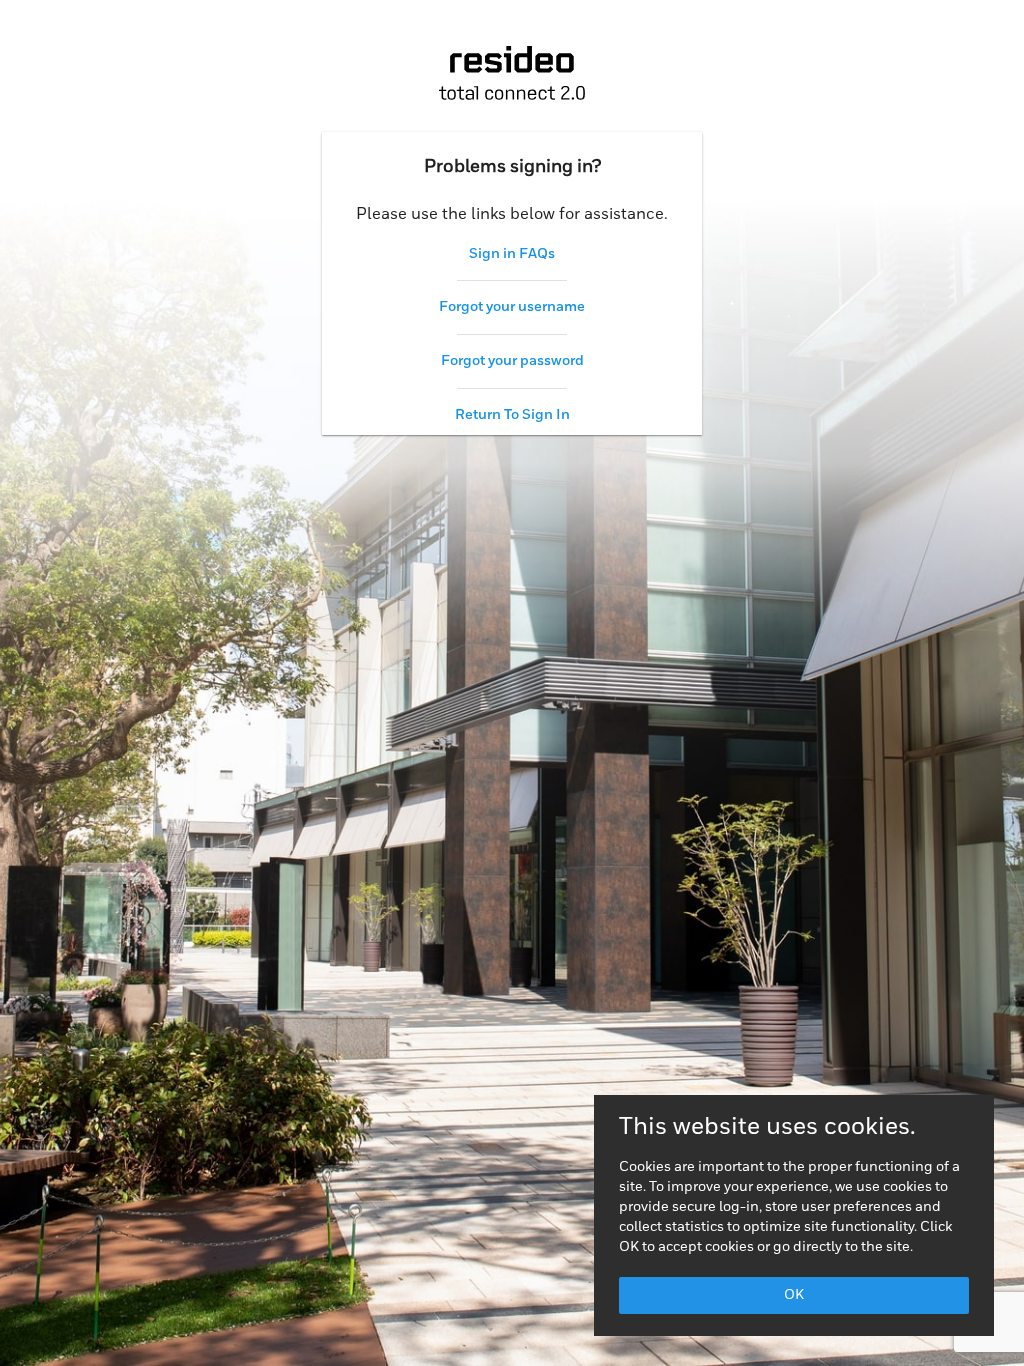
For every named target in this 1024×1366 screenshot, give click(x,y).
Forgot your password (512, 361)
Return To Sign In (512, 415)
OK (794, 1295)
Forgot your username (512, 307)
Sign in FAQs (512, 254)
